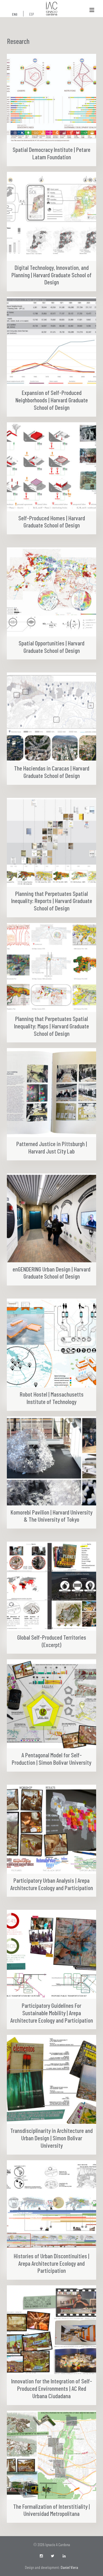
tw (53, 2556)
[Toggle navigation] (92, 10)
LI (65, 2556)
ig (42, 2556)
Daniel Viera (69, 2567)
